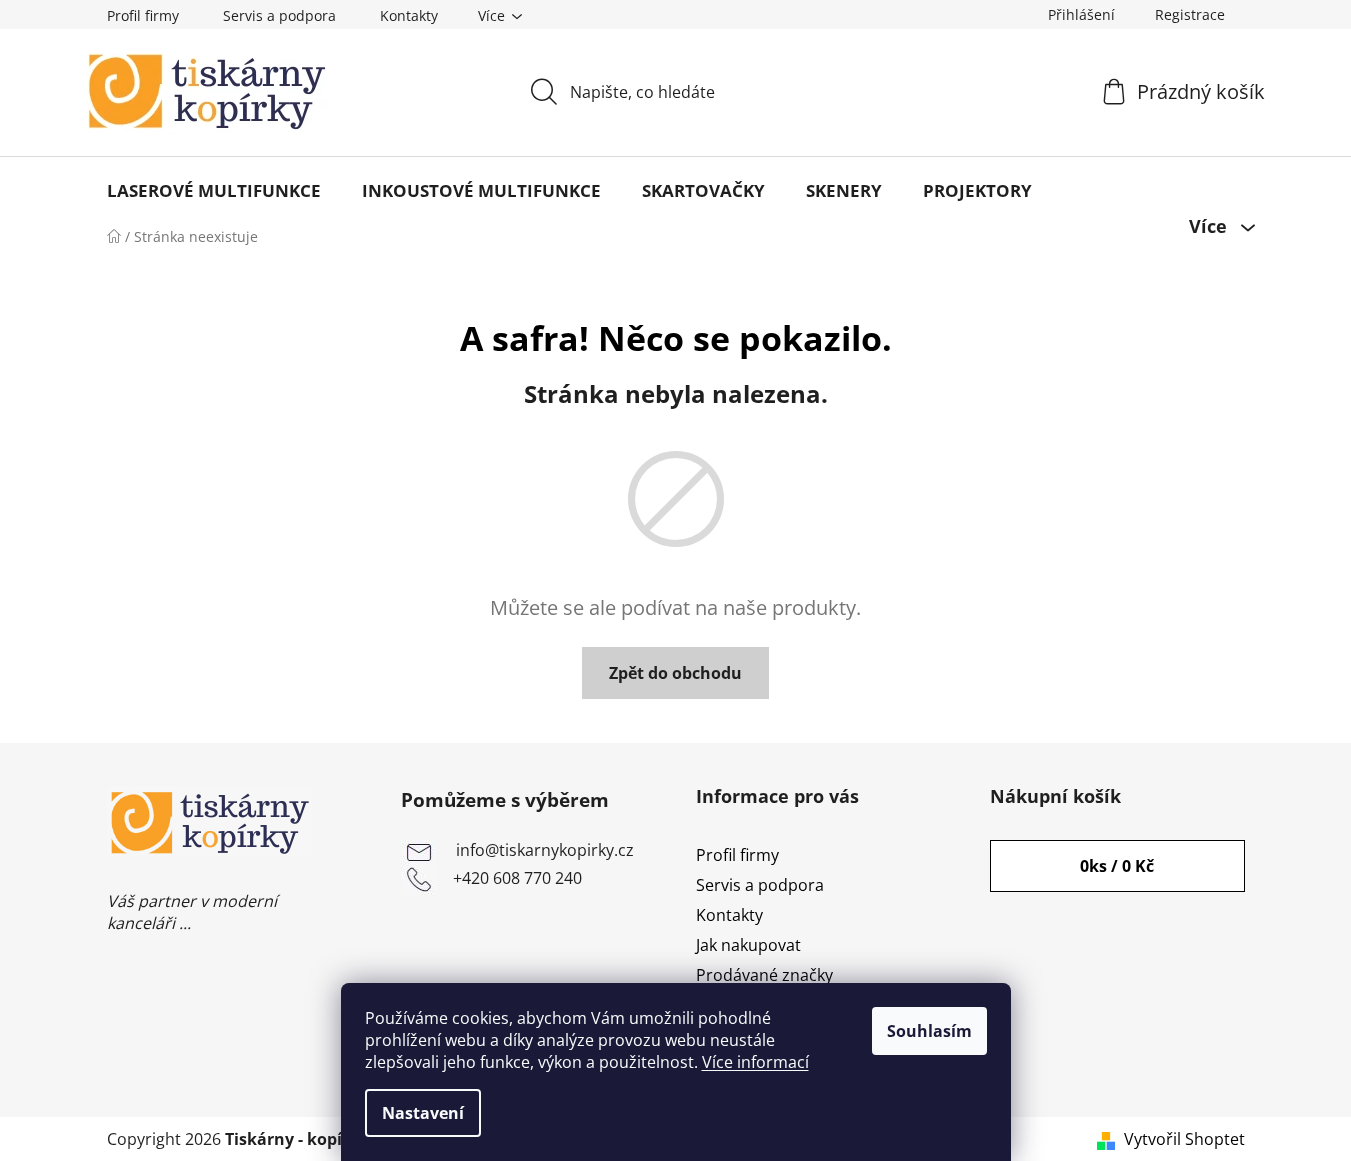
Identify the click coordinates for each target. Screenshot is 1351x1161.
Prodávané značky (764, 975)
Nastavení (423, 1113)
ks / (1117, 866)
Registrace (1190, 14)
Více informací (755, 1062)
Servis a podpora (279, 15)
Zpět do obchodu (675, 673)
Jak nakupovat (748, 945)
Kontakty (409, 15)
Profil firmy (143, 15)
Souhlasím (929, 1031)
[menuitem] (214, 191)
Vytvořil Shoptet (1184, 1139)
